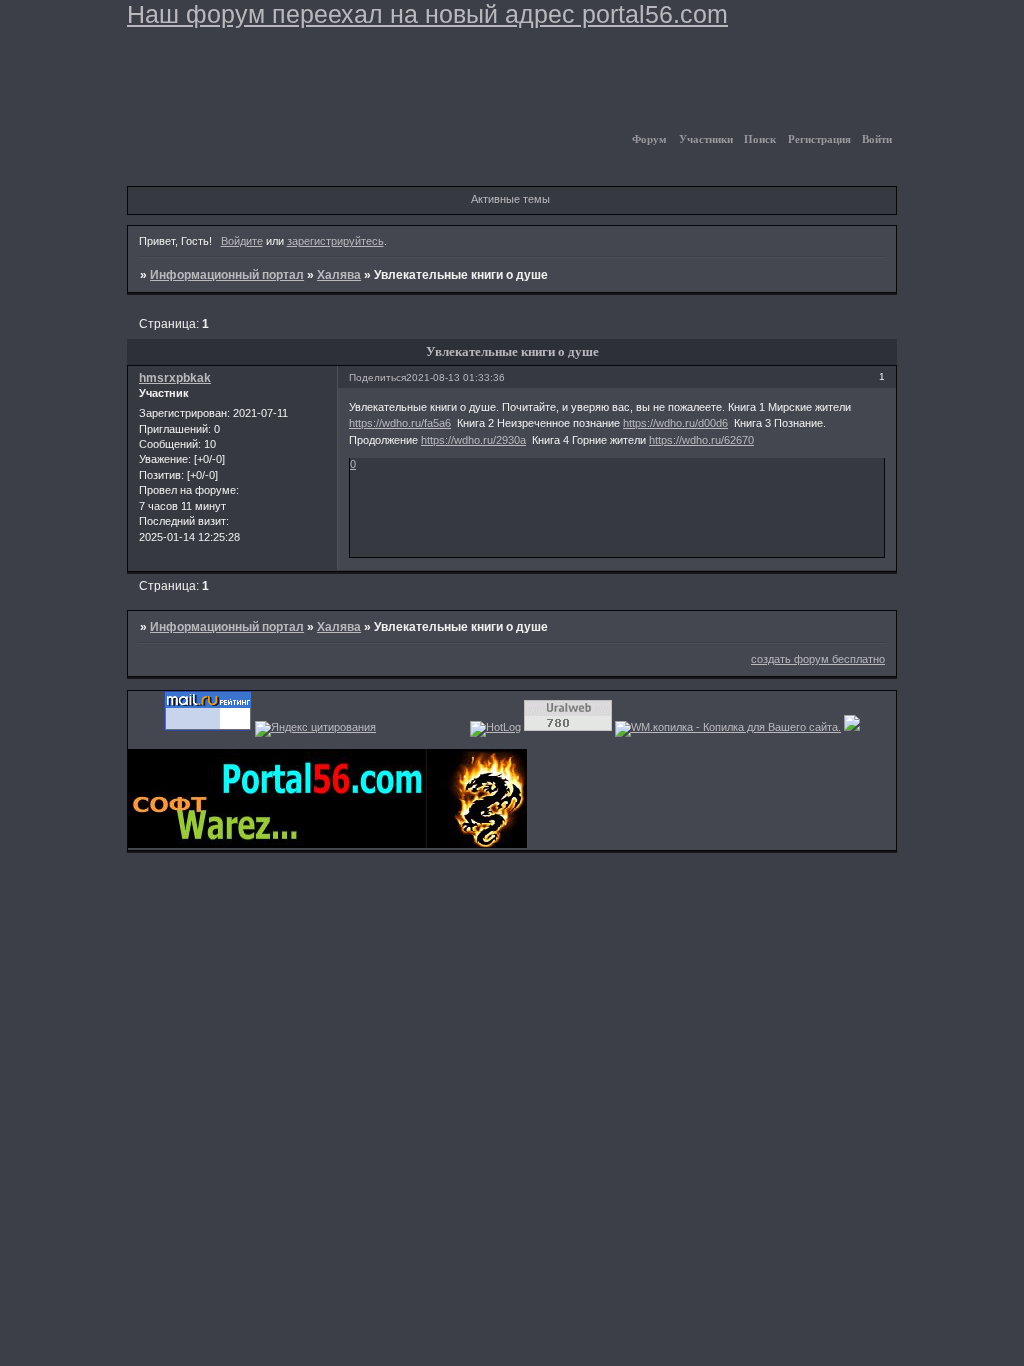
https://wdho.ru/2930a (473, 440)
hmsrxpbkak (175, 378)
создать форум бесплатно (818, 659)
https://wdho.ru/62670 (701, 440)
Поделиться (377, 377)
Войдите (242, 241)
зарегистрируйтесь (335, 241)
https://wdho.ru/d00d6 (675, 423)
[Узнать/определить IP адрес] (852, 727)
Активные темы (510, 199)
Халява (339, 275)
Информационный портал (227, 275)
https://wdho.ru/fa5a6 (400, 423)
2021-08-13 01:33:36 (455, 377)
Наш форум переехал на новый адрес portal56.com (427, 14)
